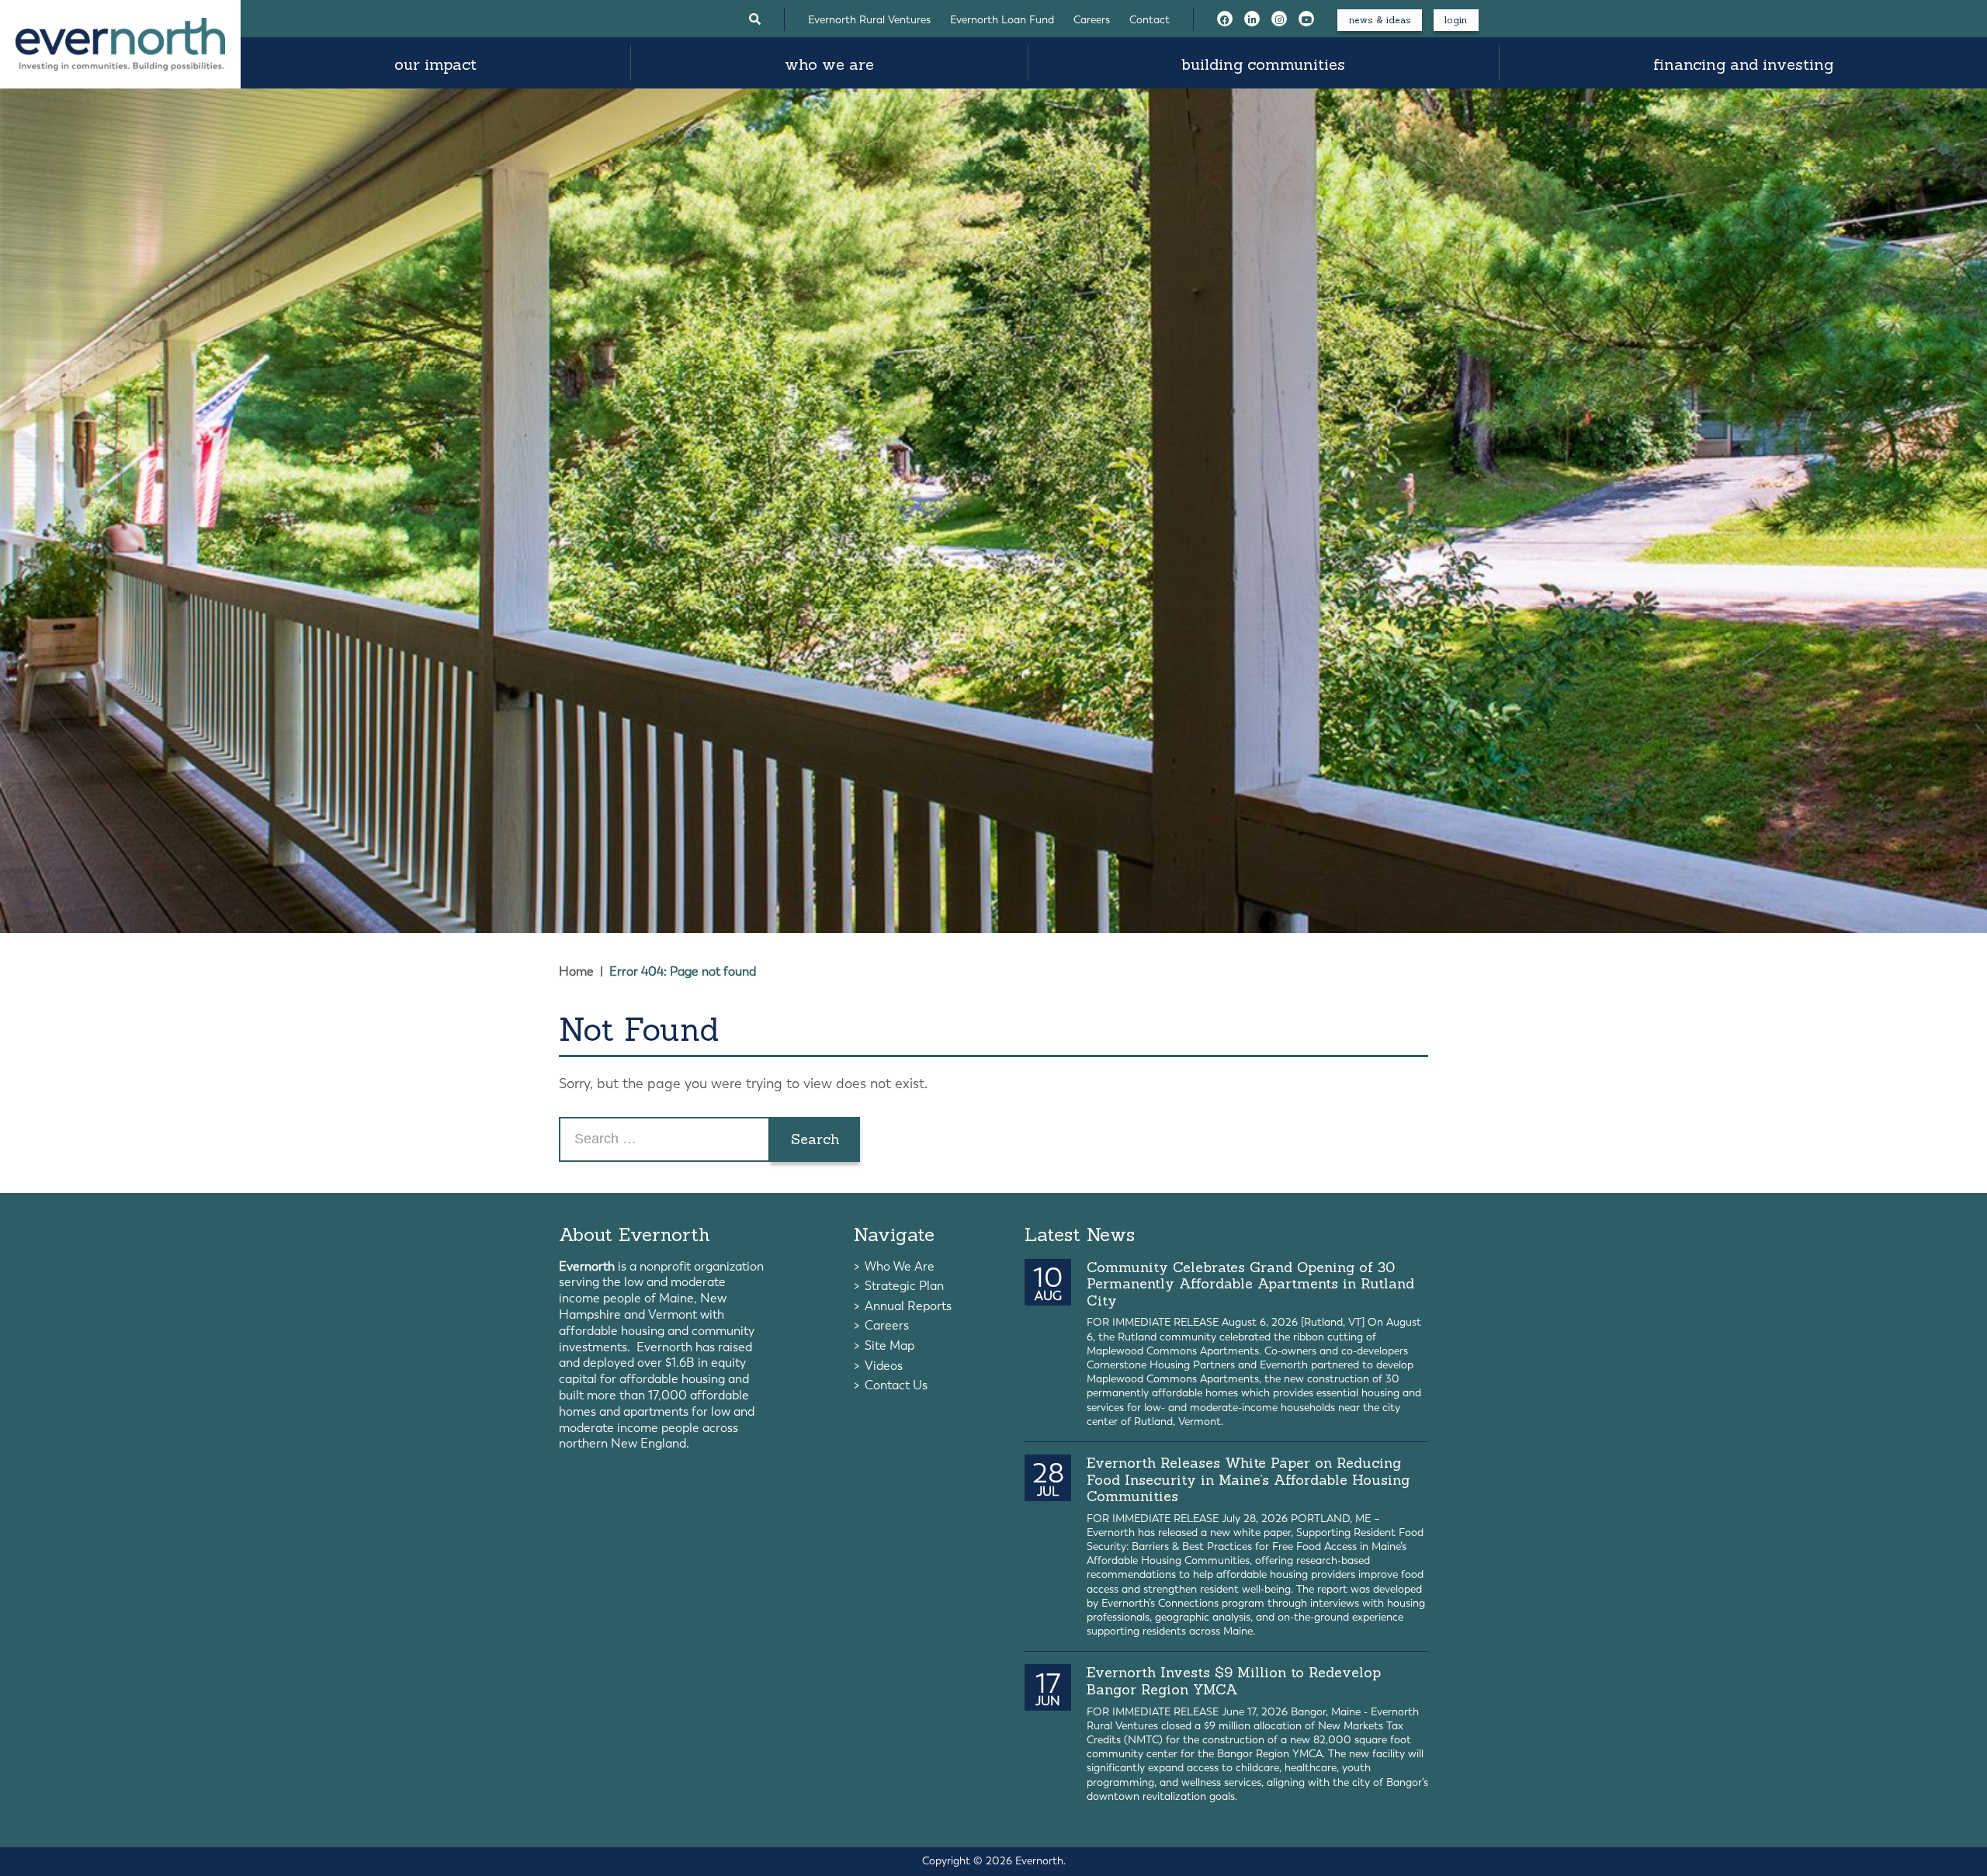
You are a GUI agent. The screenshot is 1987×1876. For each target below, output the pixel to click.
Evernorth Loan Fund (1002, 20)
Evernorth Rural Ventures (869, 20)
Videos (884, 1366)
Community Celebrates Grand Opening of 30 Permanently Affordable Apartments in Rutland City (1250, 1284)
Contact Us (896, 1385)
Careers (1092, 20)
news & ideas (1380, 20)
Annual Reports (908, 1306)
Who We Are (829, 64)
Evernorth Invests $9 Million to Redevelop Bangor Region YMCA (1234, 1681)
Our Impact (435, 64)
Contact (1150, 20)
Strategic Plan (904, 1286)
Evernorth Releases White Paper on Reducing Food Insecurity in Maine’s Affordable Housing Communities (1248, 1479)
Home (576, 971)
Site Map (889, 1345)
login (1456, 20)
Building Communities (1263, 64)
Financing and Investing (1743, 64)
